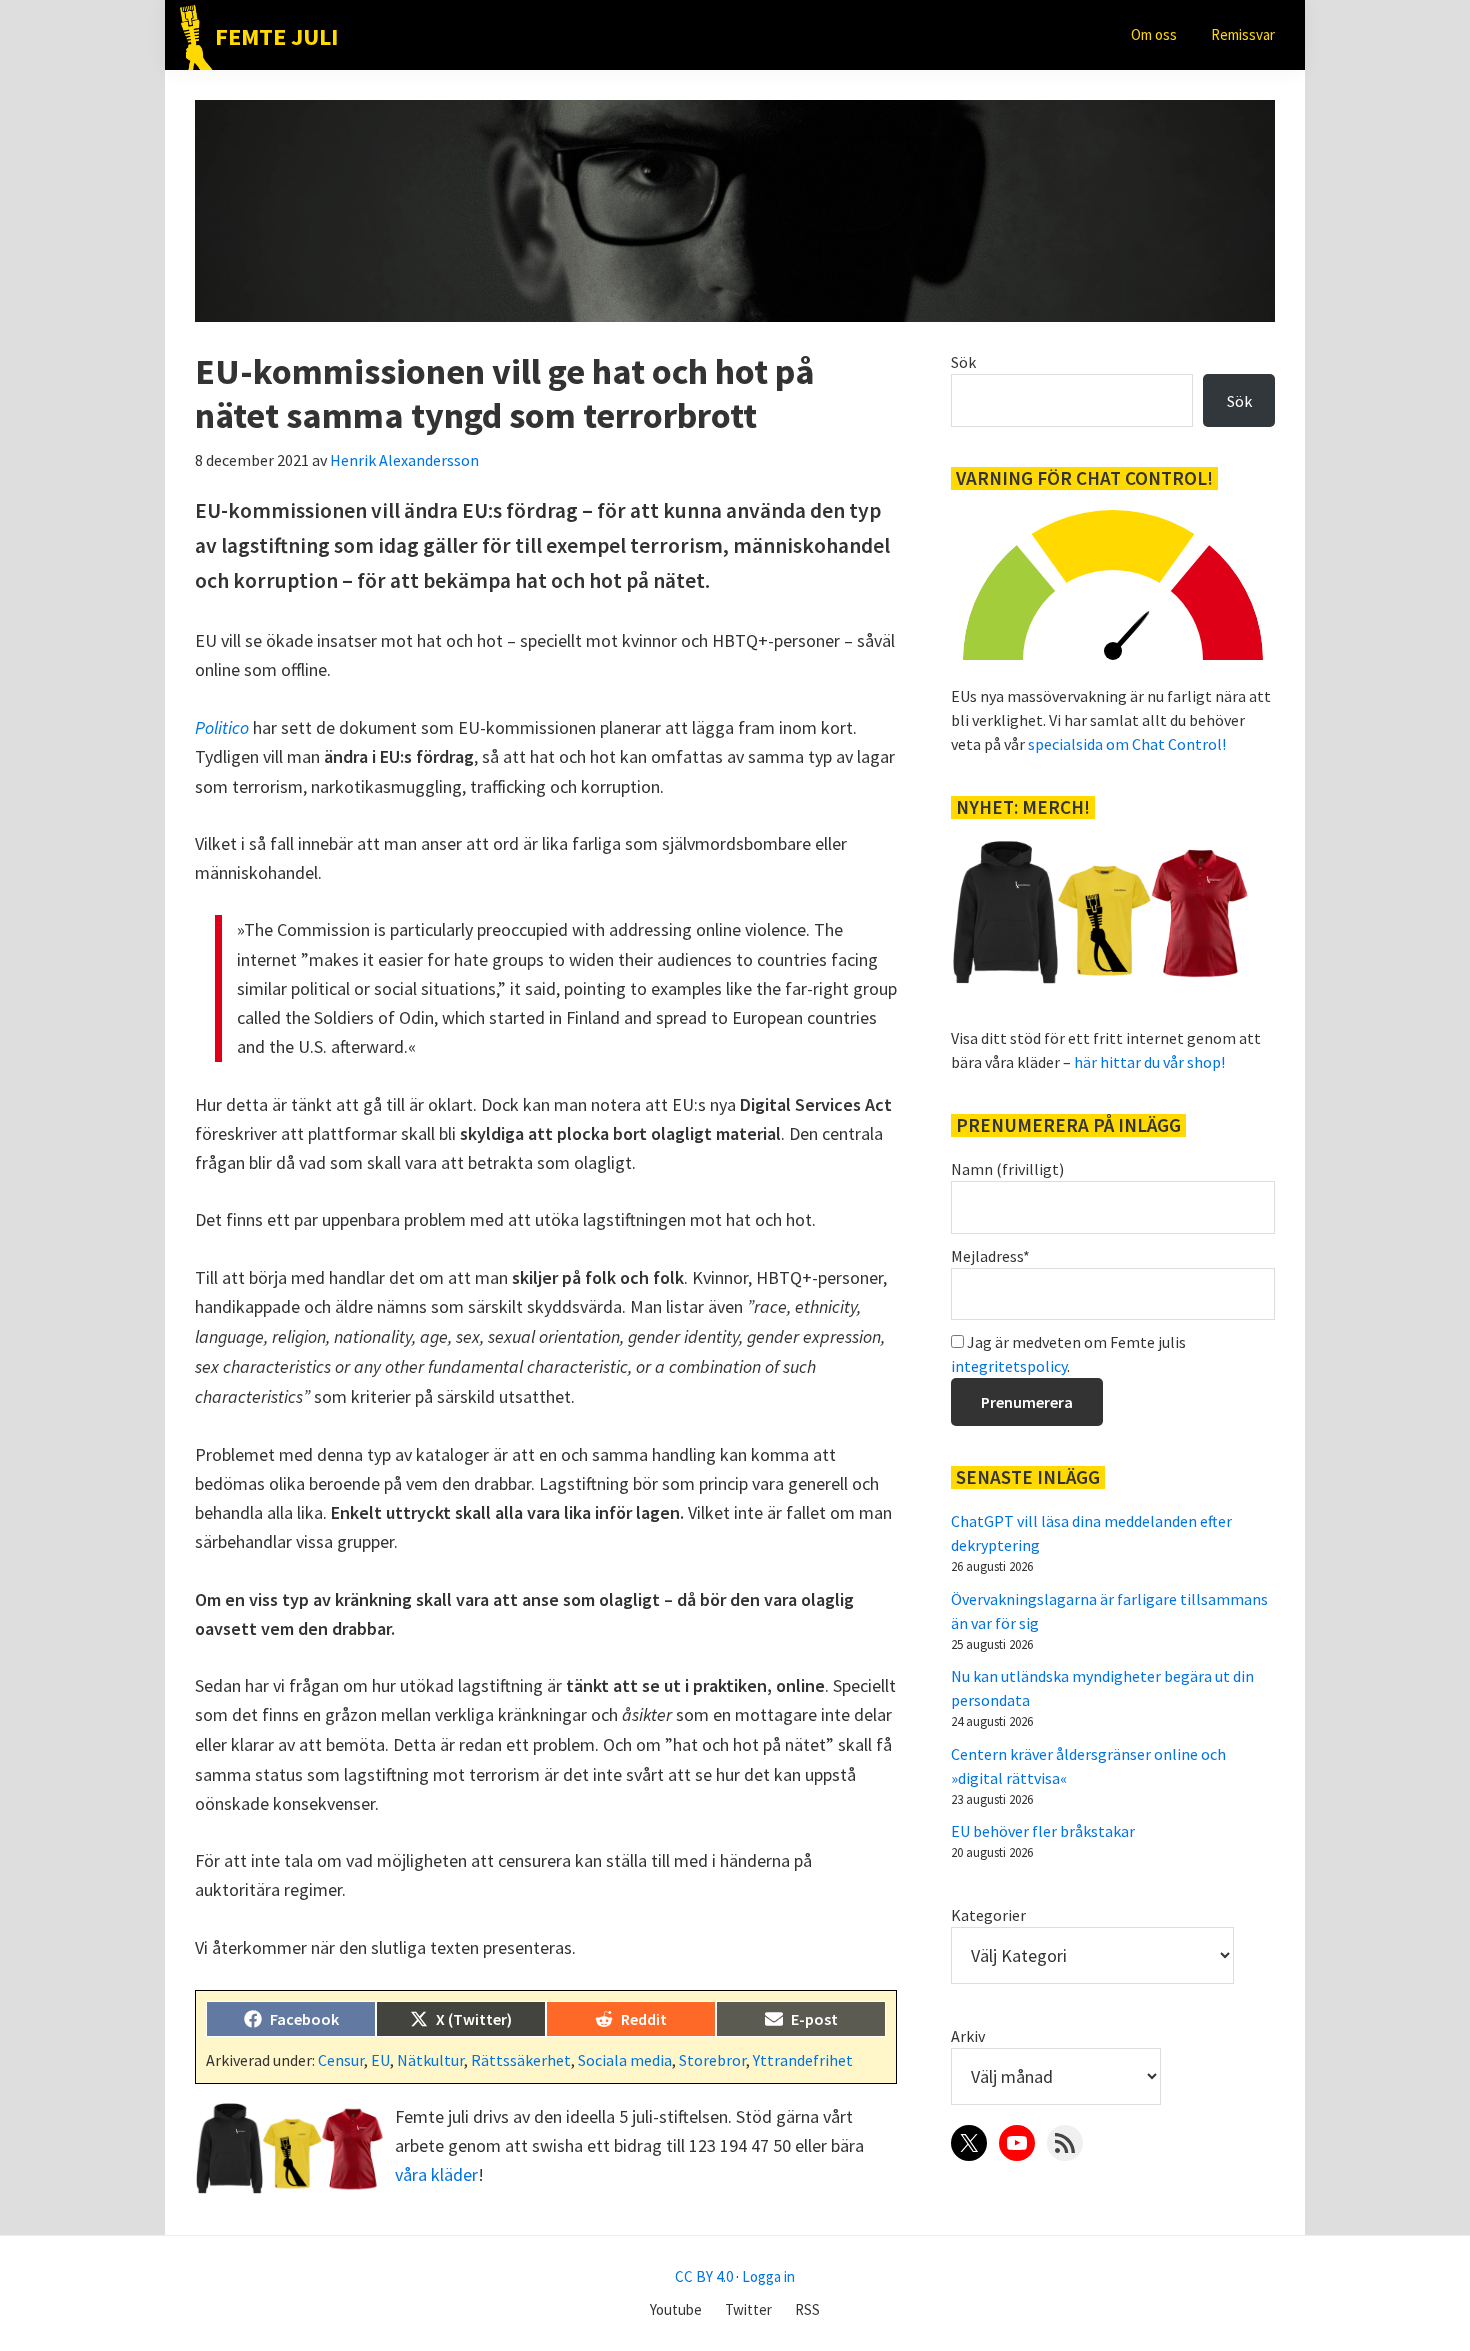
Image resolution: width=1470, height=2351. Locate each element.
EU (380, 2060)
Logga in (768, 2276)
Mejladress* (990, 1256)
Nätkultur (430, 2060)
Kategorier (988, 1915)
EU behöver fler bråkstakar (1043, 1831)
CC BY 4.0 (704, 2276)
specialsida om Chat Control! (1127, 744)
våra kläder (436, 2174)
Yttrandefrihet (803, 2060)
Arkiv (968, 2036)
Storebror (712, 2060)
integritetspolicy (1009, 1366)
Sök (963, 362)
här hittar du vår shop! (1149, 1062)
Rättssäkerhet (521, 2060)
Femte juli (276, 36)
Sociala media (625, 2060)
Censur (341, 2060)
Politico (222, 727)
